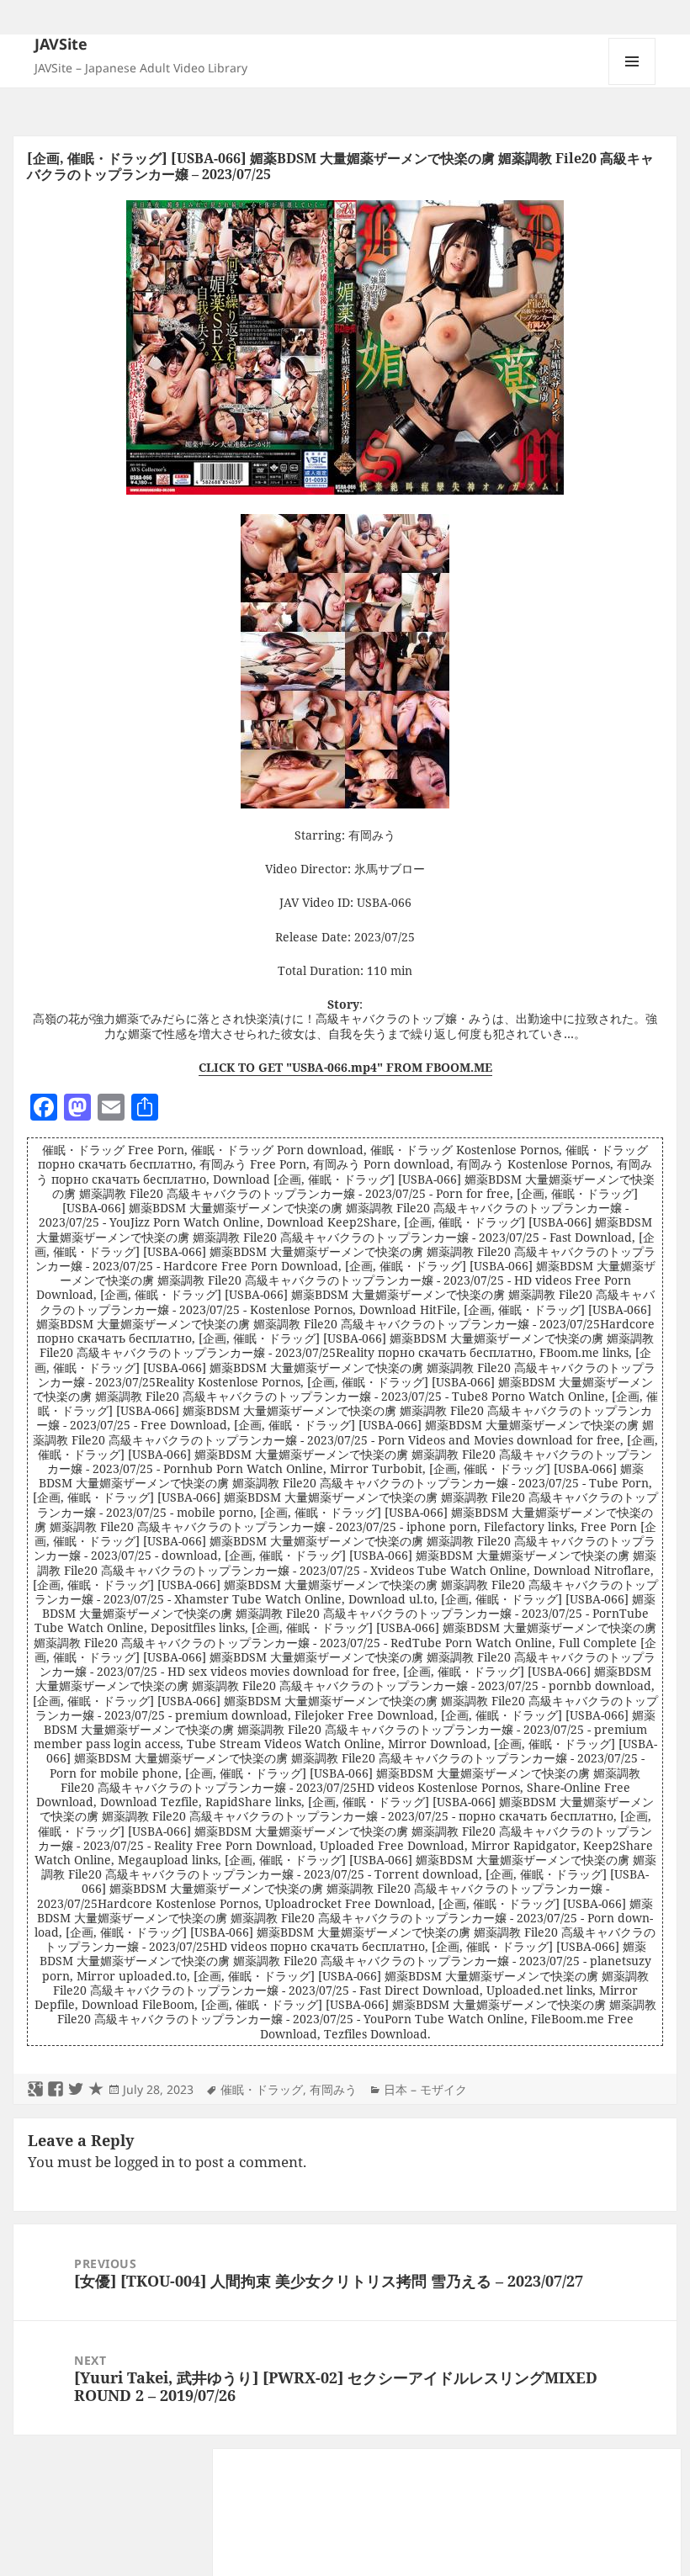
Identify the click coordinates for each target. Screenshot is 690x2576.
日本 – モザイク (425, 2089)
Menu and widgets (632, 85)
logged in (145, 2162)
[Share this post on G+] (35, 2090)
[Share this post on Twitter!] (76, 2090)
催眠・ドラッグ (262, 2089)
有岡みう (333, 2089)
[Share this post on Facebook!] (56, 2090)
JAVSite (61, 44)
